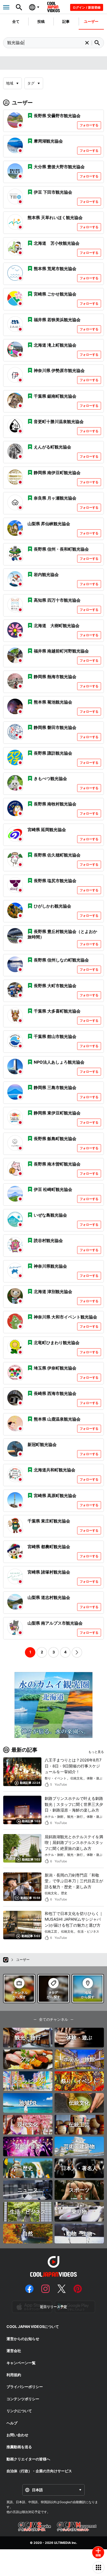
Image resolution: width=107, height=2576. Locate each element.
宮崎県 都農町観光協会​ (49, 1547)
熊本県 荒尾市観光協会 (55, 269)
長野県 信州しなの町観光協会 (61, 960)
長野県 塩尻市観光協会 (55, 881)
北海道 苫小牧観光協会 (57, 243)
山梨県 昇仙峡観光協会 (49, 524)
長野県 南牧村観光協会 (55, 804)
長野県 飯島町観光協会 (55, 1139)
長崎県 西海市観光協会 (55, 1393)
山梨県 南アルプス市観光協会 (55, 1623)
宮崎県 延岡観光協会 (47, 830)
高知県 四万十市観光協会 (57, 600)
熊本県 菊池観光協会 (53, 702)
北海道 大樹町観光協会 (57, 626)
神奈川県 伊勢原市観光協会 (59, 370)
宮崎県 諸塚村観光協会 (49, 1572)
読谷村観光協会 (48, 1240)
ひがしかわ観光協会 (52, 906)
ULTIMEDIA (62, 2543)
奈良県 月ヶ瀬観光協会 (55, 498)
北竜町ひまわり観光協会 (57, 1343)
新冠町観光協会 (42, 1444)
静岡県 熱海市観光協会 (55, 677)
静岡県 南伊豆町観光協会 (57, 473)
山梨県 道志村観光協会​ (49, 1597)
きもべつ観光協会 (50, 778)
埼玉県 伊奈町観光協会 (55, 1368)
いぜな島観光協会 (50, 1215)
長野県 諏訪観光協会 (53, 753)
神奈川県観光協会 (50, 1266)
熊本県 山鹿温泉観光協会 (57, 1419)
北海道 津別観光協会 (53, 1291)
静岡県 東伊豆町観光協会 (57, 1113)
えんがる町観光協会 (52, 447)
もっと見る (96, 1752)
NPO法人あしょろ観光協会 (59, 1062)
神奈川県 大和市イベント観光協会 (65, 1317)
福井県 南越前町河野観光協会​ (61, 651)
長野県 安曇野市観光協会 (57, 116)
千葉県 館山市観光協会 (55, 1036)
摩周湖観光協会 (48, 141)
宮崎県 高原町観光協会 (55, 1496)
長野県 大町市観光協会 (55, 986)
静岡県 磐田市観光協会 (55, 727)
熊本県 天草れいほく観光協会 (55, 217)
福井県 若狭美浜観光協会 (57, 320)
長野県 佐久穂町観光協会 (57, 855)
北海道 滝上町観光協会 (55, 345)
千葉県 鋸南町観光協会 (55, 396)
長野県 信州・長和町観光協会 (61, 549)
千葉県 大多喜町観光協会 (57, 1011)
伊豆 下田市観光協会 (53, 192)
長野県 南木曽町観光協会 (57, 1164)
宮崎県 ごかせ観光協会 (55, 294)
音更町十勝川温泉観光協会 (59, 422)
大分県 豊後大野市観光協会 (59, 167)
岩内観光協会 (48, 574)
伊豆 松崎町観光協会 (53, 1189)
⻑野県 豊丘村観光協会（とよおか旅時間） (62, 934)
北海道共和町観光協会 (55, 1470)
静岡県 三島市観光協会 (55, 1087)
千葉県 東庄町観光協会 (49, 1521)
